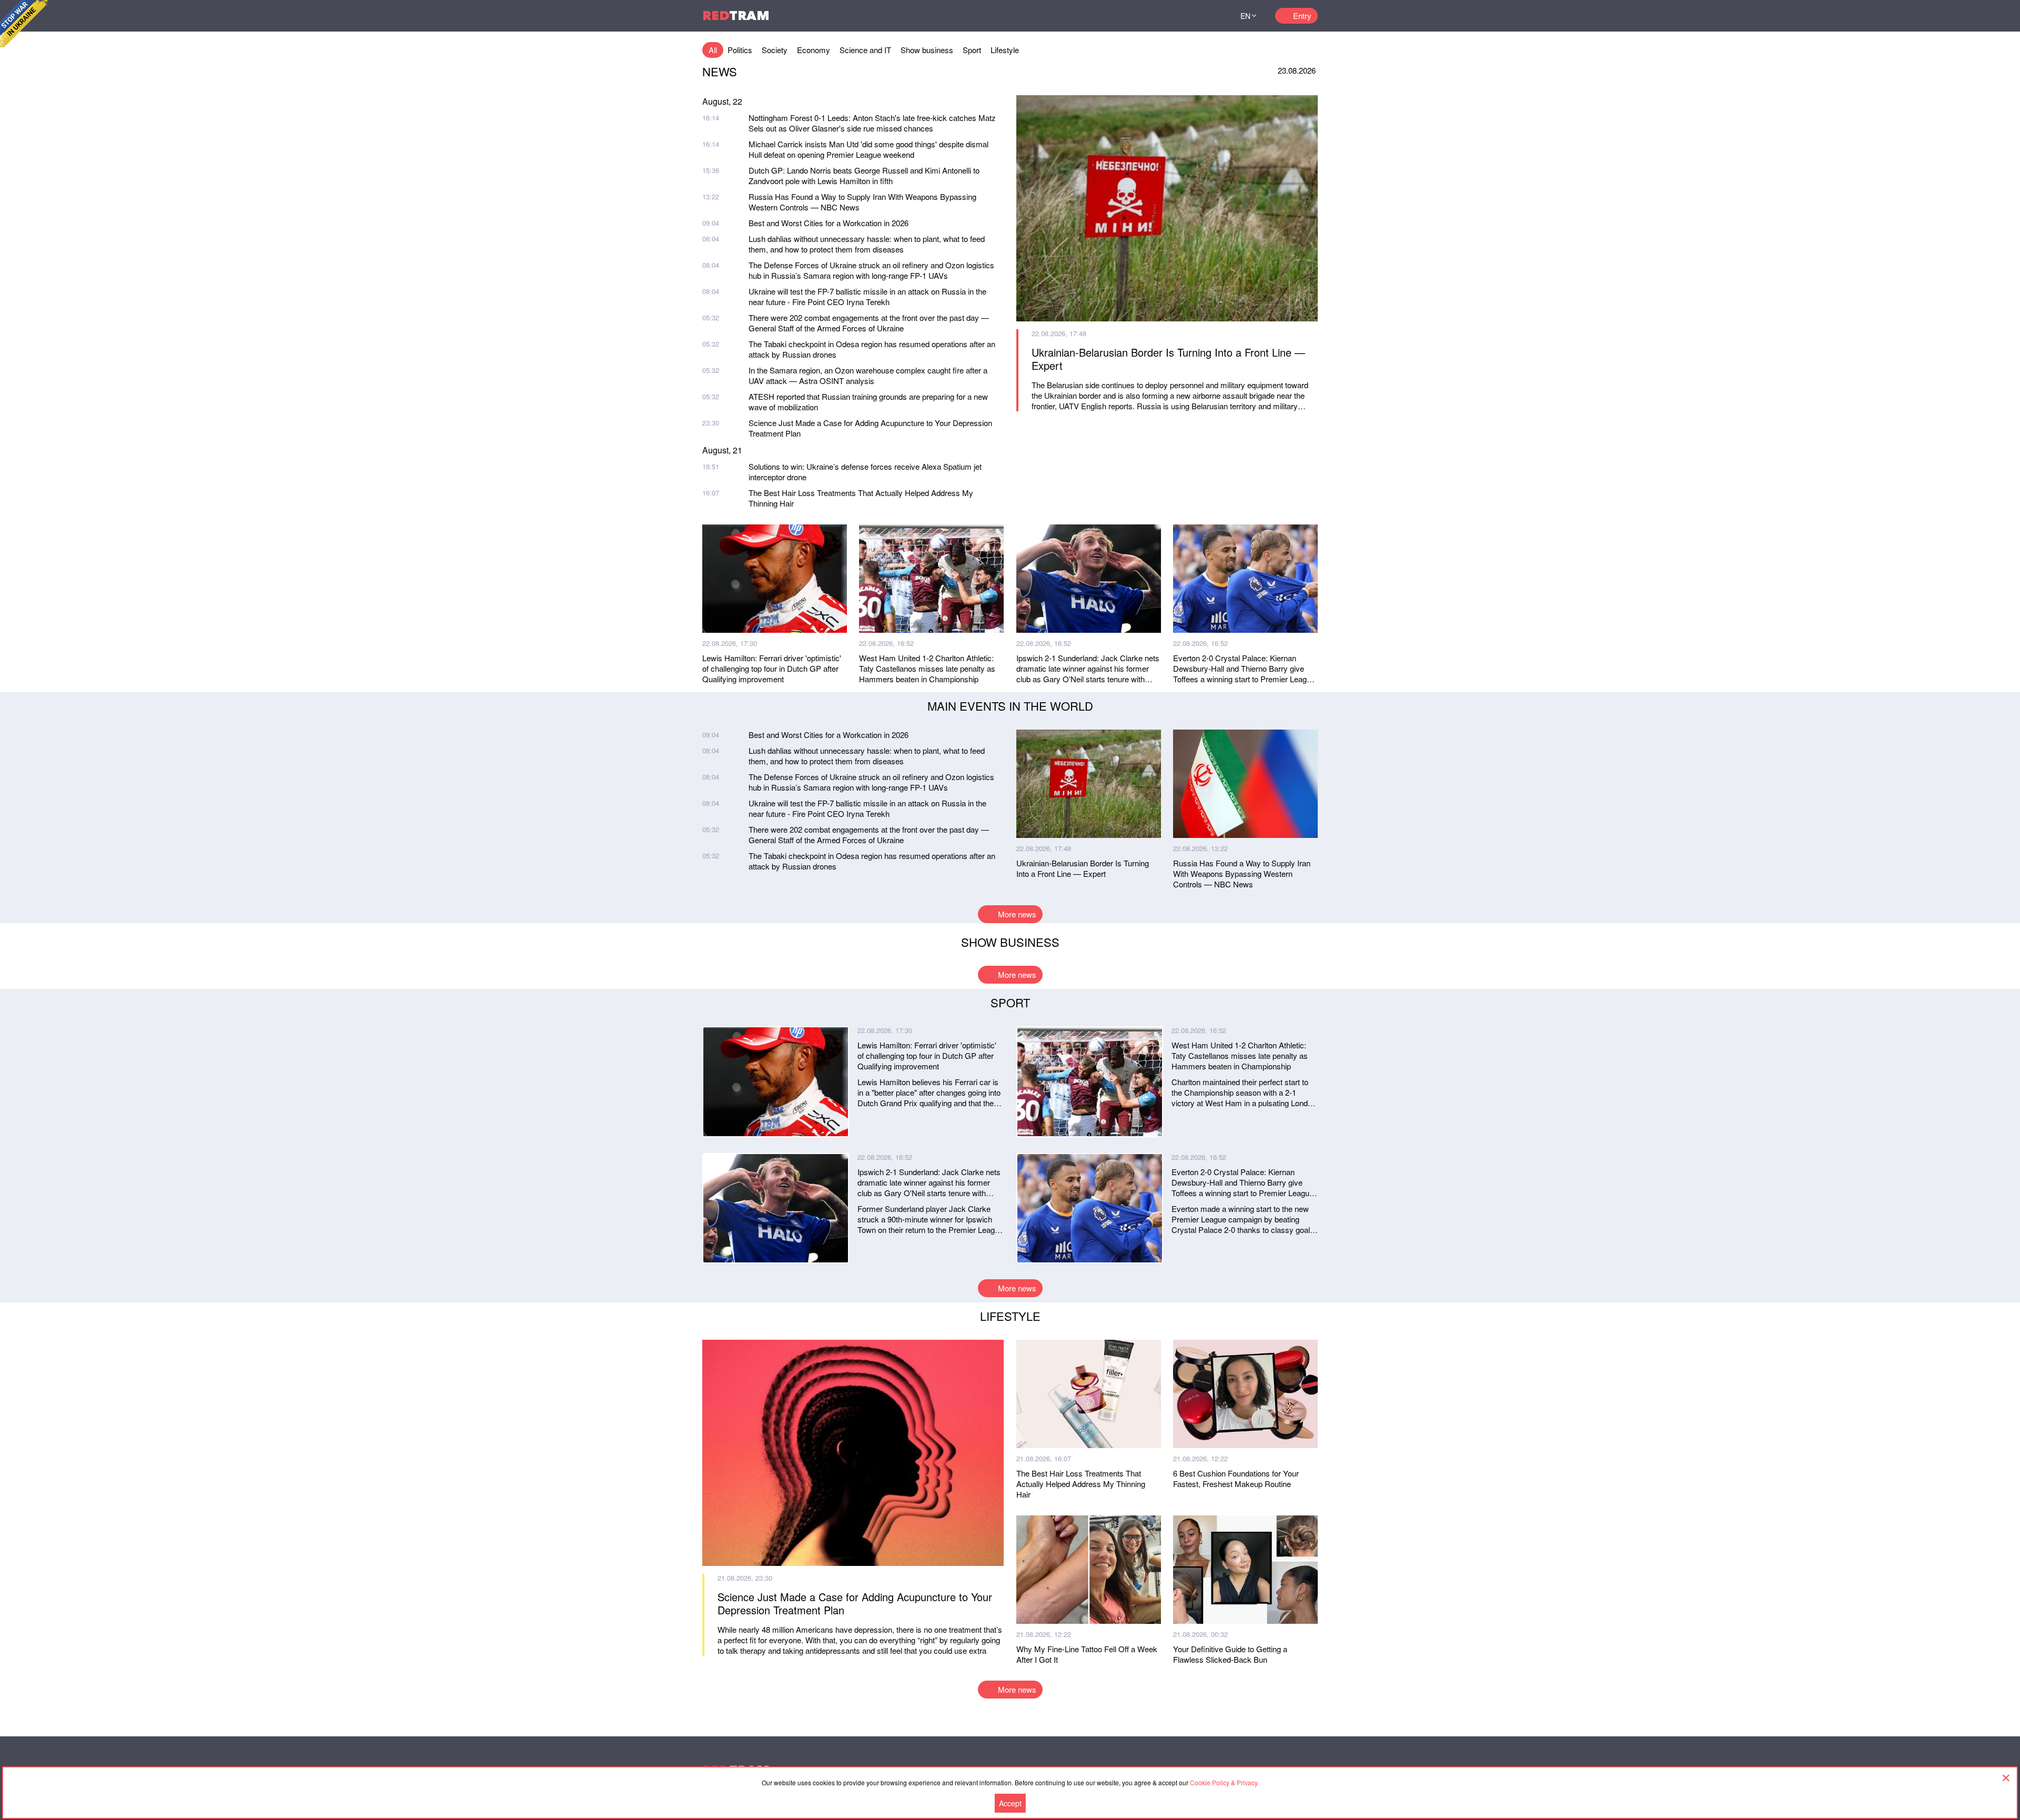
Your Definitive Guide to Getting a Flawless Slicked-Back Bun (1230, 1654)
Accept (1010, 1803)
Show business (927, 50)
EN (1245, 16)
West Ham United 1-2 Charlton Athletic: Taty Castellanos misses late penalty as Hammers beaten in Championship (927, 669)
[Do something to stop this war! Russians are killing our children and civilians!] (24, 24)
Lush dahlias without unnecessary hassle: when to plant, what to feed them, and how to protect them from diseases (867, 244)
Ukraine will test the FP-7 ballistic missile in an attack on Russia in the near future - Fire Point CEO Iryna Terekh (867, 296)
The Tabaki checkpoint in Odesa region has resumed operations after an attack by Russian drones (872, 349)
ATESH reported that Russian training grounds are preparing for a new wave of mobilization (868, 402)
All (713, 50)
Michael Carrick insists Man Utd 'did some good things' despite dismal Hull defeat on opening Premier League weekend (868, 149)
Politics (740, 50)
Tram (736, 16)
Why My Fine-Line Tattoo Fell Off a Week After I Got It (1087, 1654)
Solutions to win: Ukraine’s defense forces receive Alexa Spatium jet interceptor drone (865, 472)
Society (775, 50)
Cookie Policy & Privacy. (1224, 1782)
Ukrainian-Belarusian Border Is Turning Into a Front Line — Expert (1168, 359)
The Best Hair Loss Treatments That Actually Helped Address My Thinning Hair (861, 498)
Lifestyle (1005, 50)
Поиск (1209, 16)
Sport (972, 50)
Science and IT (865, 50)
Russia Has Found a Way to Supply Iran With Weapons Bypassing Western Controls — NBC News (862, 202)
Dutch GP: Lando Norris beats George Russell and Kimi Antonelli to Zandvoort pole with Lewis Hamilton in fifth (864, 175)
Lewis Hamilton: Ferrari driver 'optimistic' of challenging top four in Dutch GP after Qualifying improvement (772, 669)
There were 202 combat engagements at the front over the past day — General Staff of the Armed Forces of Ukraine (869, 323)
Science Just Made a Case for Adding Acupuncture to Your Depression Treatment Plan (870, 428)
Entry (1302, 16)
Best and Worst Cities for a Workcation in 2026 (829, 223)
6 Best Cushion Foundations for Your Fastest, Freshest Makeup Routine (1236, 1479)
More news (1017, 914)
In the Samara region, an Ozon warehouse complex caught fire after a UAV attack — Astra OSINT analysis (868, 375)
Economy (814, 50)
